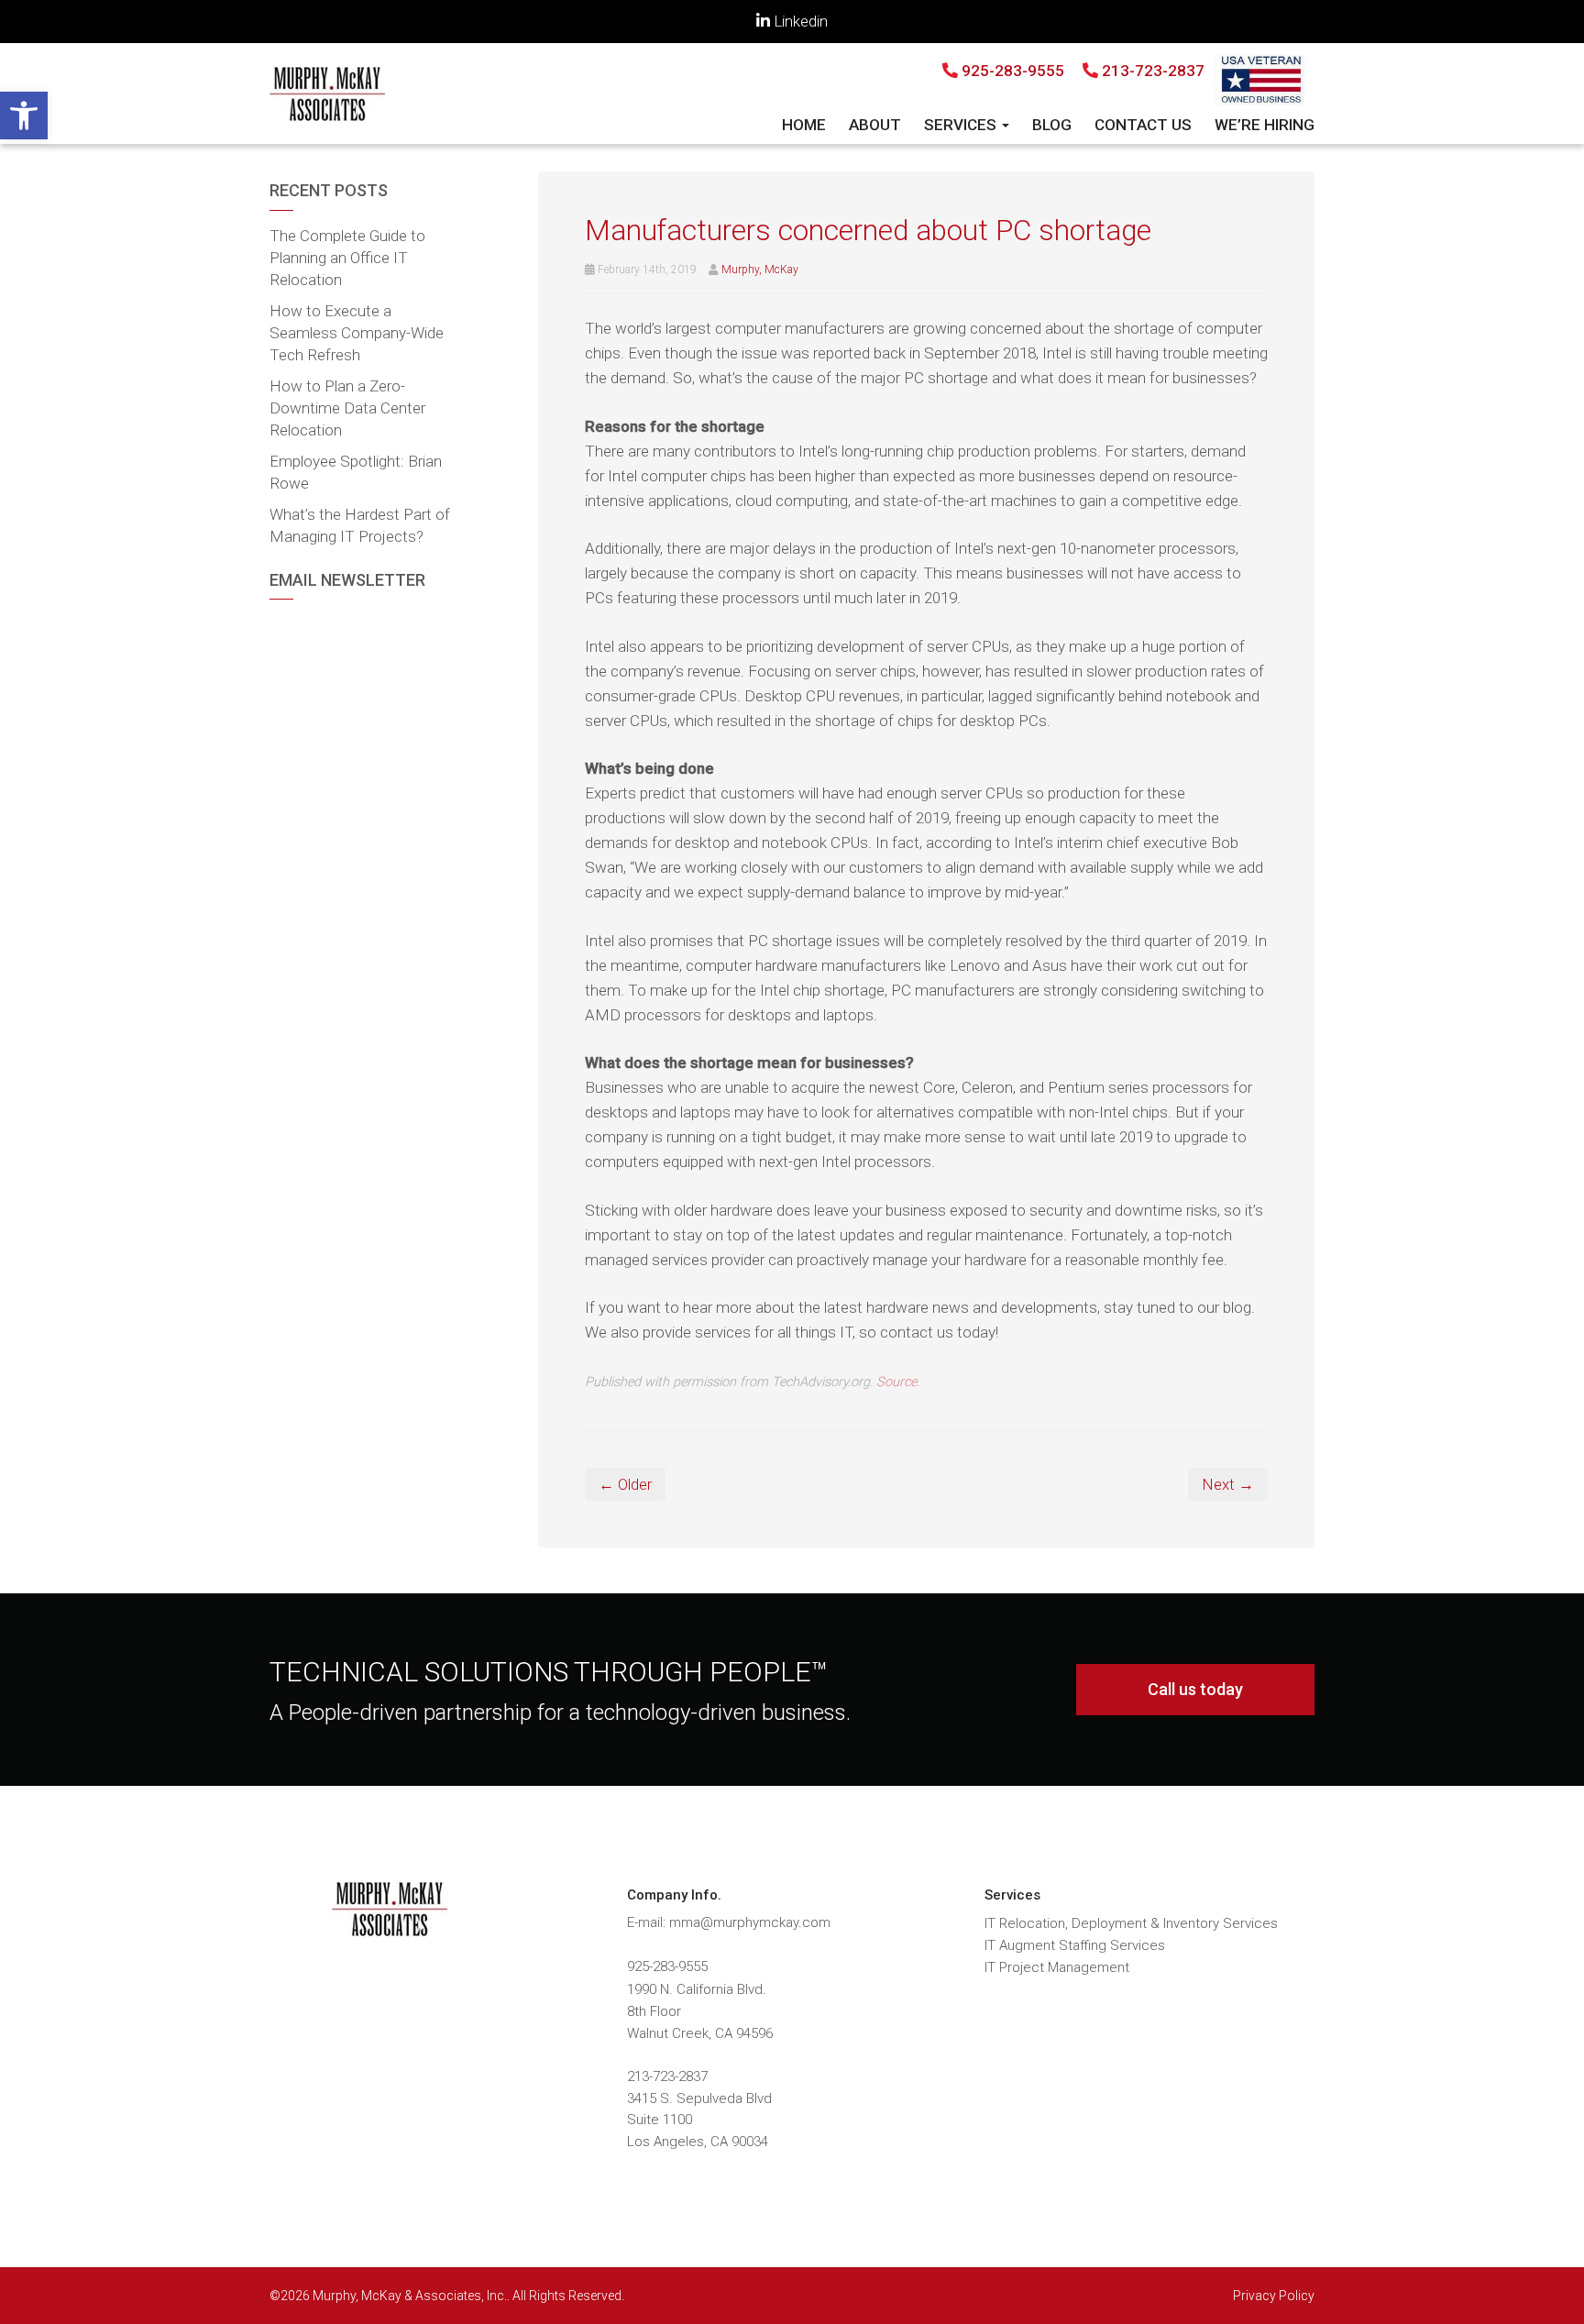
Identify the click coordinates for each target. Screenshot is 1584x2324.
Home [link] (804, 125)
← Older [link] (625, 1484)
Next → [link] (1228, 1484)
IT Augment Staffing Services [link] (1075, 1945)
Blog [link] (1052, 125)
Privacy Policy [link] (1274, 2296)
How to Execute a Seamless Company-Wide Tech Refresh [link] (357, 333)
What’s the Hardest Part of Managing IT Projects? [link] (360, 525)
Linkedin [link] (799, 21)
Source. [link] (898, 1382)
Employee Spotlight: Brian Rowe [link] (356, 472)
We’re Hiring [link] (1265, 125)
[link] (24, 116)
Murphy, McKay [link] (760, 270)
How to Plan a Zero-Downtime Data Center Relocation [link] (347, 408)
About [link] (875, 125)
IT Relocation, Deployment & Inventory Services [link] (1131, 1923)
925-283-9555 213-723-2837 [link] (1081, 71)
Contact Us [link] (1143, 125)
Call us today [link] (1195, 1689)
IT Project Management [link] (1057, 1967)
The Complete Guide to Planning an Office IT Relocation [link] (347, 258)
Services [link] (962, 125)
